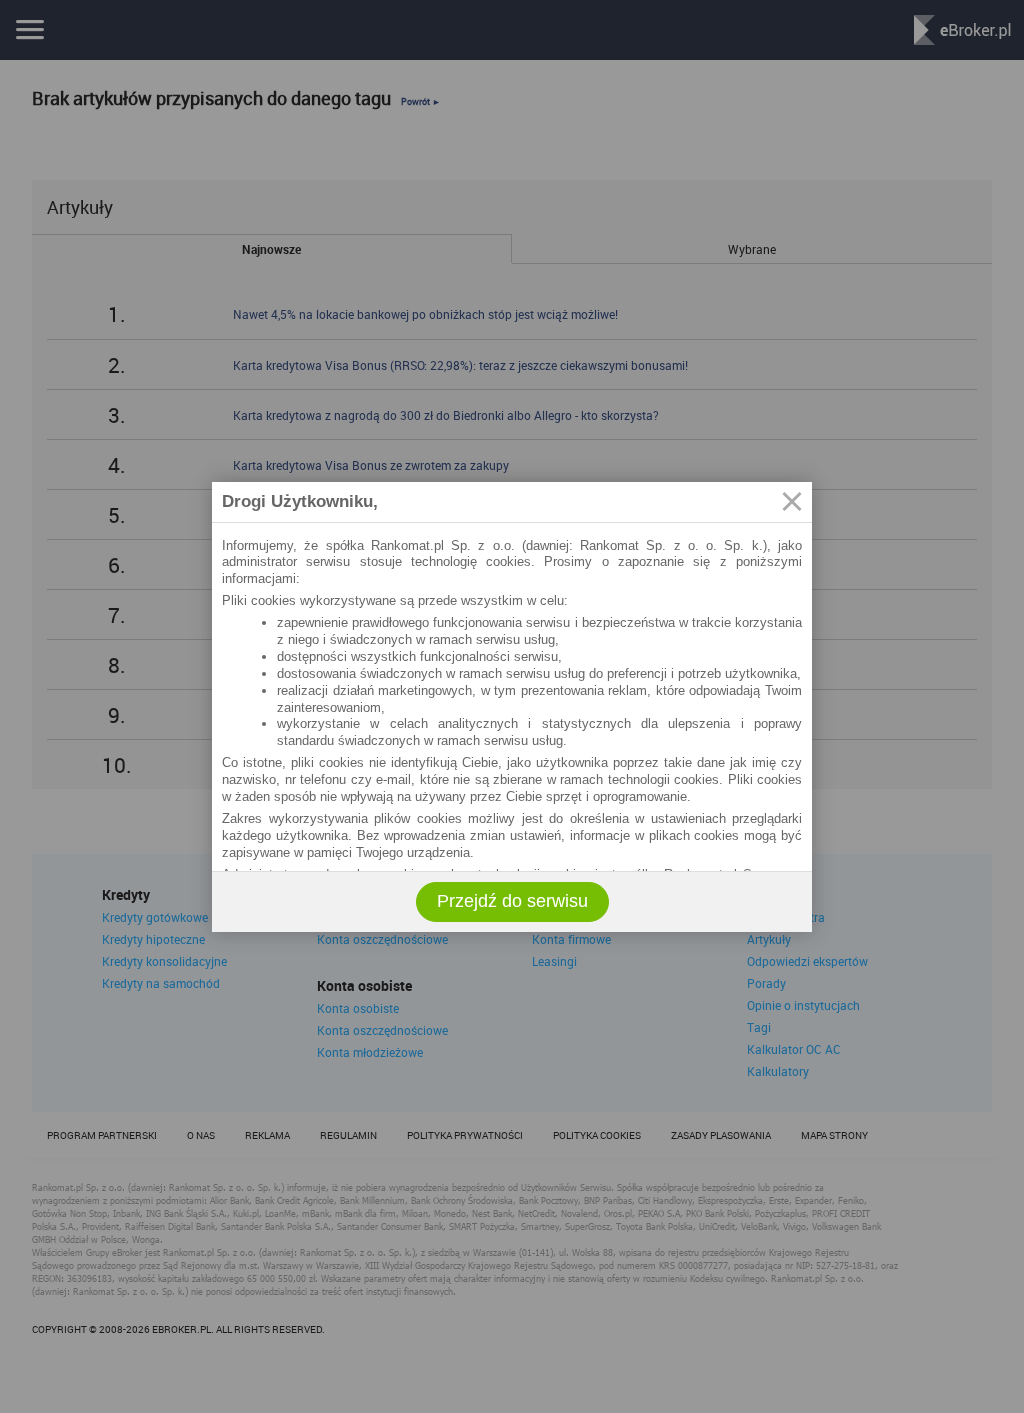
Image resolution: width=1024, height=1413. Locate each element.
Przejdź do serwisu (512, 901)
